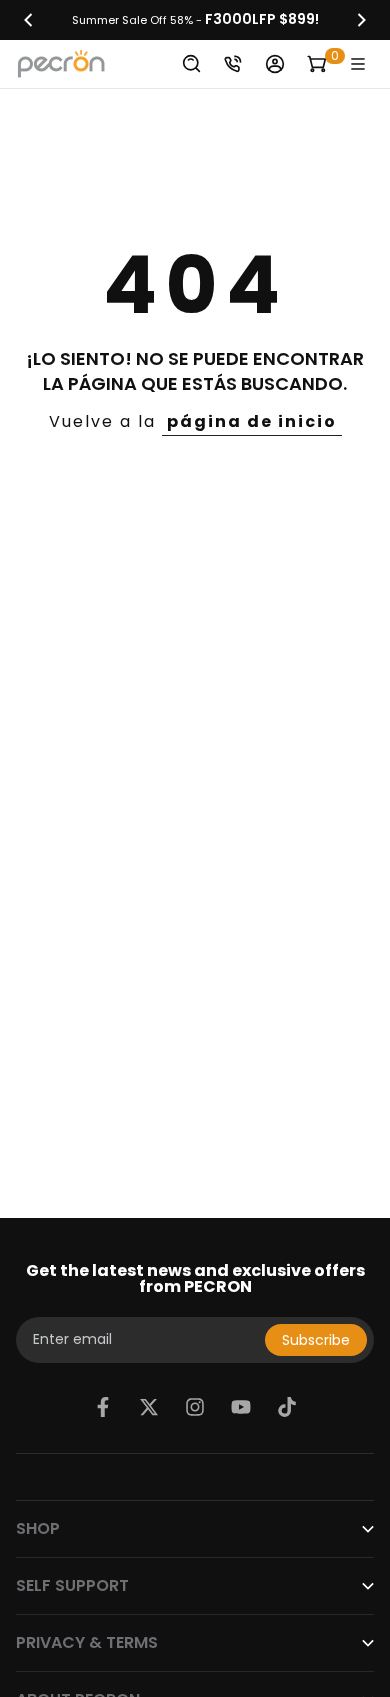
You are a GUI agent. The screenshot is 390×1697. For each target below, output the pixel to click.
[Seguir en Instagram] (195, 1407)
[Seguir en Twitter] (149, 1407)
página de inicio (252, 421)
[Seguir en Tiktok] (287, 1407)
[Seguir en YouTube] (241, 1407)
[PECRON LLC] (195, 20)
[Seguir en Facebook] (103, 1407)
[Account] (275, 64)
